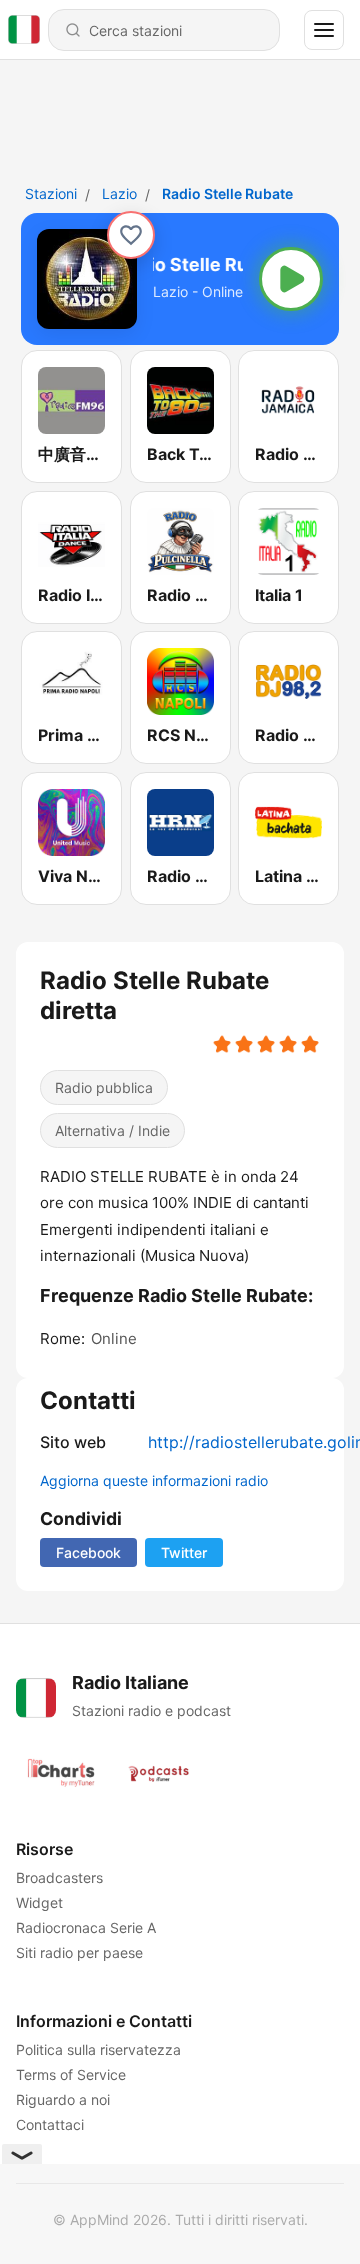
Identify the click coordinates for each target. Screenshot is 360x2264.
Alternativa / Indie (112, 1130)
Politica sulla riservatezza (98, 2049)
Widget (39, 1902)
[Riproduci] (291, 279)
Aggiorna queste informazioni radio (154, 1480)
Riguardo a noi (63, 2099)
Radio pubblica (104, 1087)
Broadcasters (59, 1877)
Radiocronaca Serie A (86, 1927)
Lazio (119, 193)
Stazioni (51, 193)
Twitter (184, 1552)
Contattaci (50, 2124)
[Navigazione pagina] (324, 30)
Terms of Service (71, 2074)
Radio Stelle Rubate (227, 193)
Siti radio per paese (79, 1952)
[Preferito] (131, 235)
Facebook (88, 1552)
